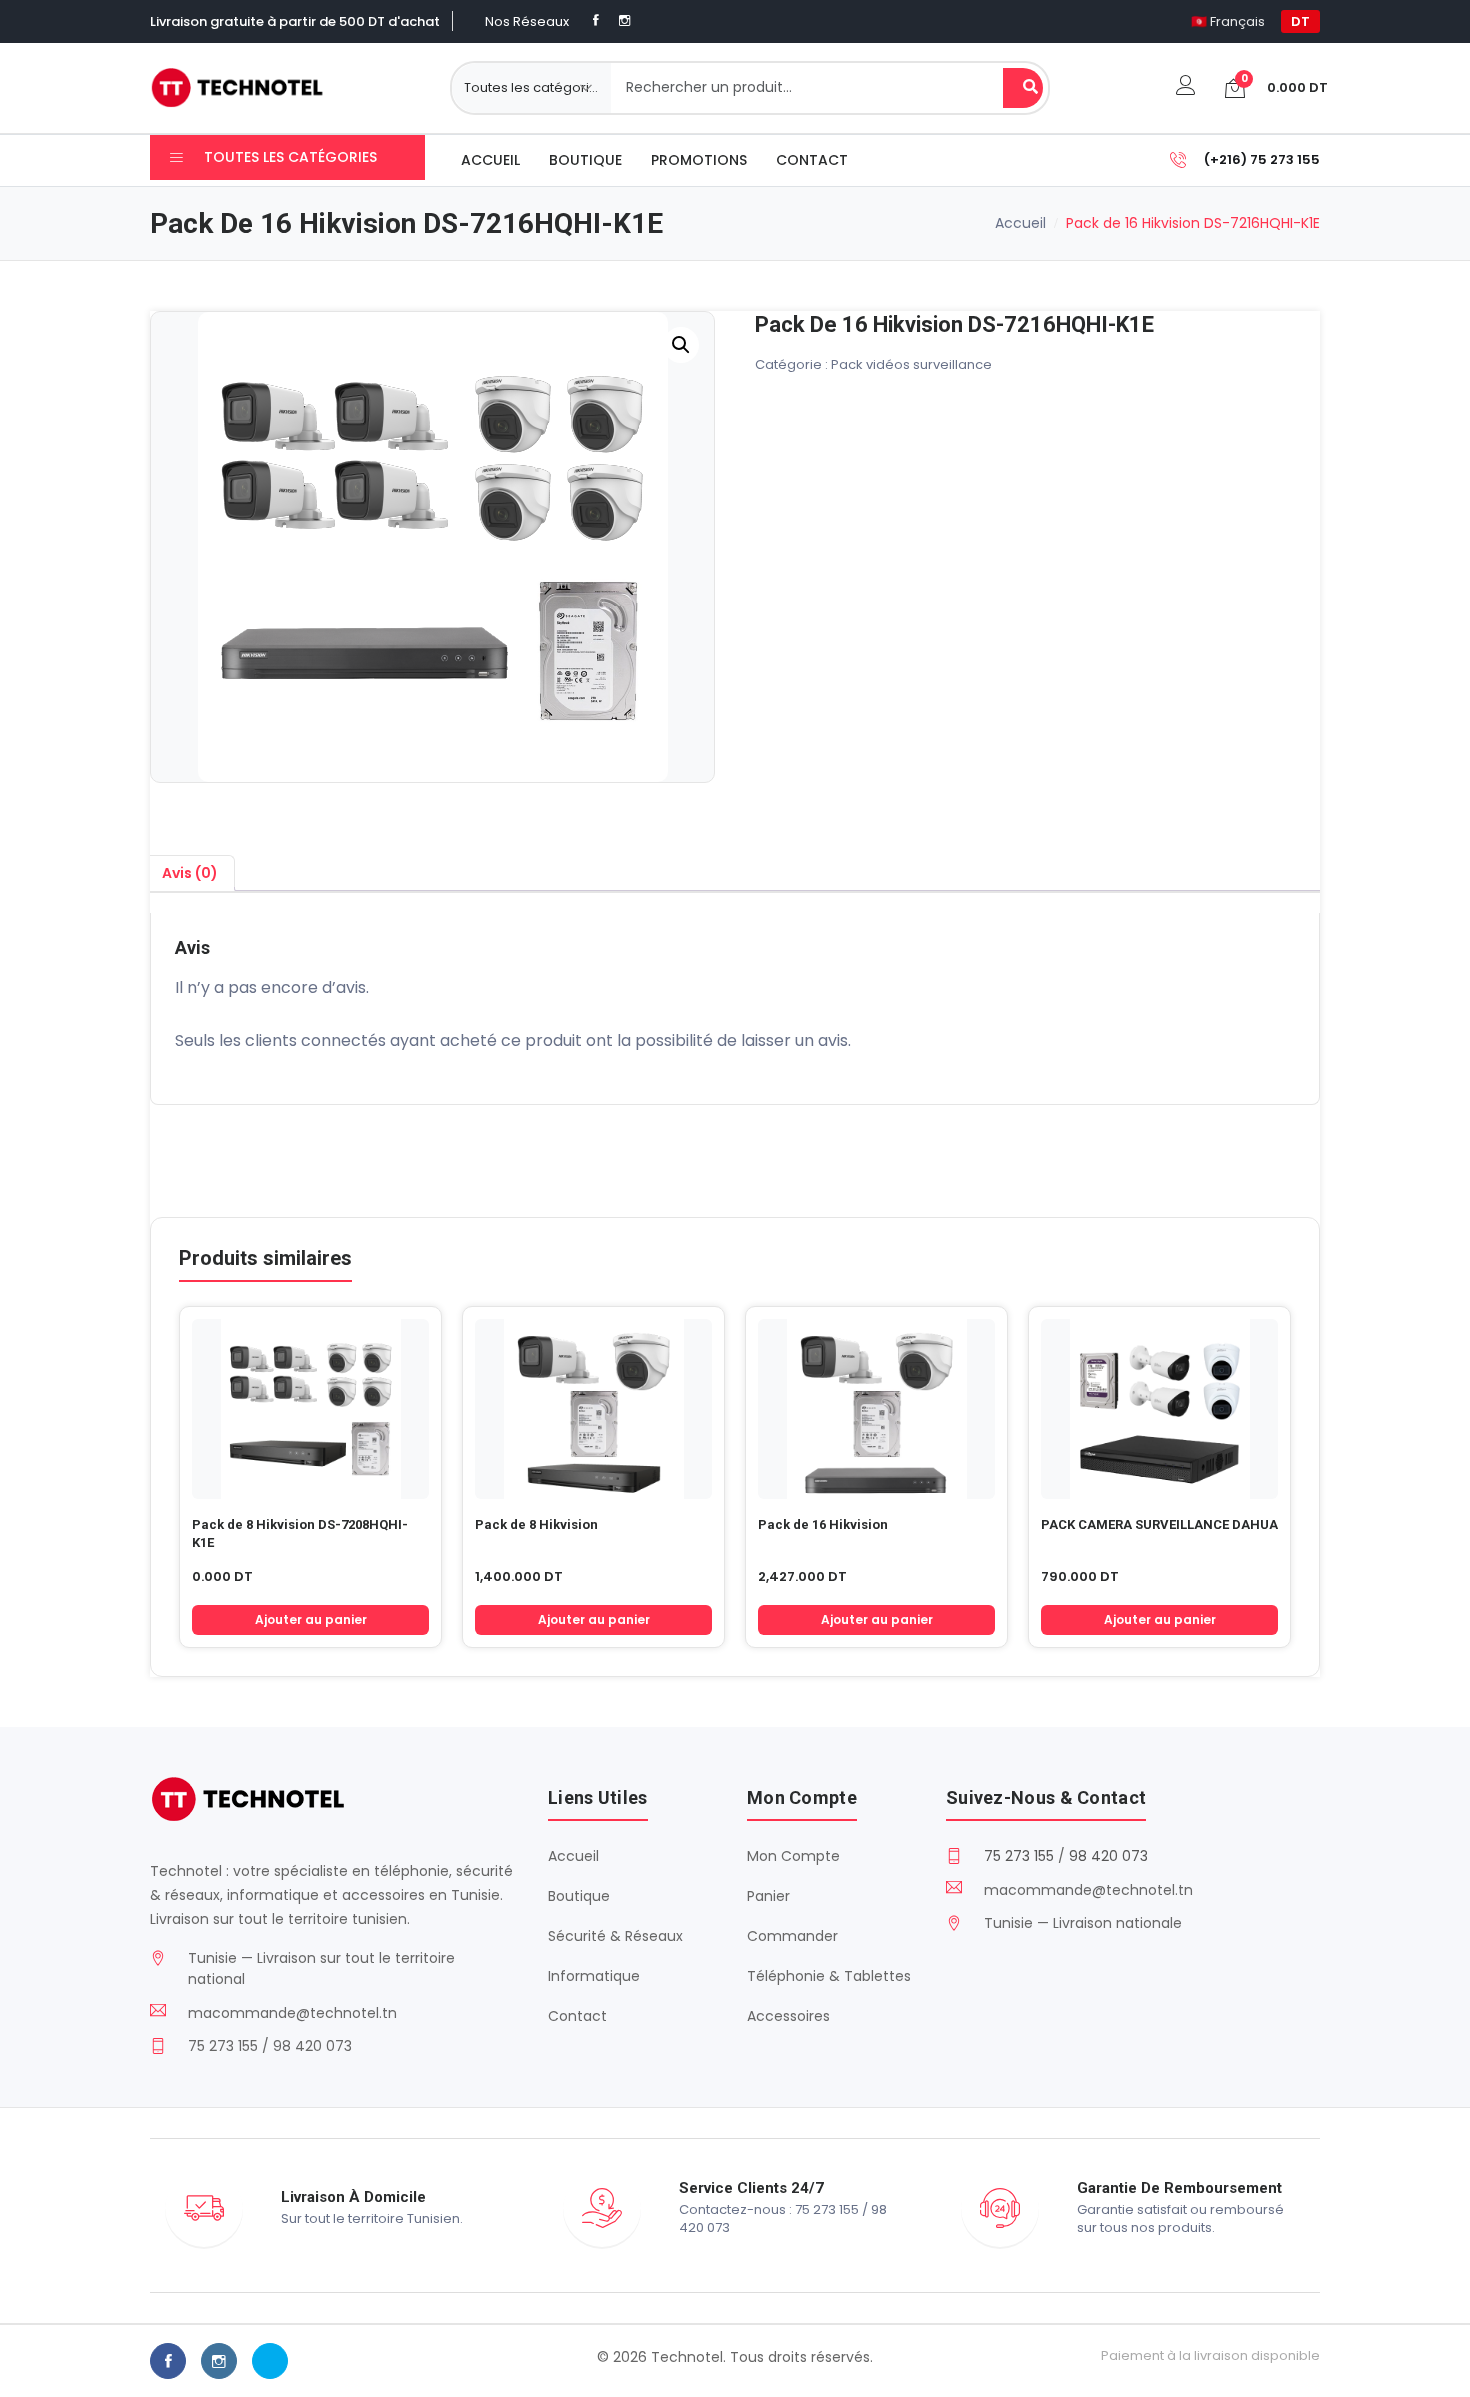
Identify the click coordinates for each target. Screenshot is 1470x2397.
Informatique (594, 1976)
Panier (768, 1896)
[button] (681, 345)
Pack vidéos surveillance (911, 364)
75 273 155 (1019, 1856)
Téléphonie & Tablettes (829, 1976)
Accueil (490, 160)
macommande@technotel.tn (292, 2013)
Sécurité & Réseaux (615, 1936)
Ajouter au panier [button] (311, 1619)
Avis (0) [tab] (190, 873)
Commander (792, 1936)
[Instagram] (624, 20)
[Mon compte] (1186, 87)
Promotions (699, 160)
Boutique (585, 160)
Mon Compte (793, 1856)
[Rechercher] (1023, 88)
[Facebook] (596, 20)
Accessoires (788, 2016)
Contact (812, 160)
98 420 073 (1108, 1856)
